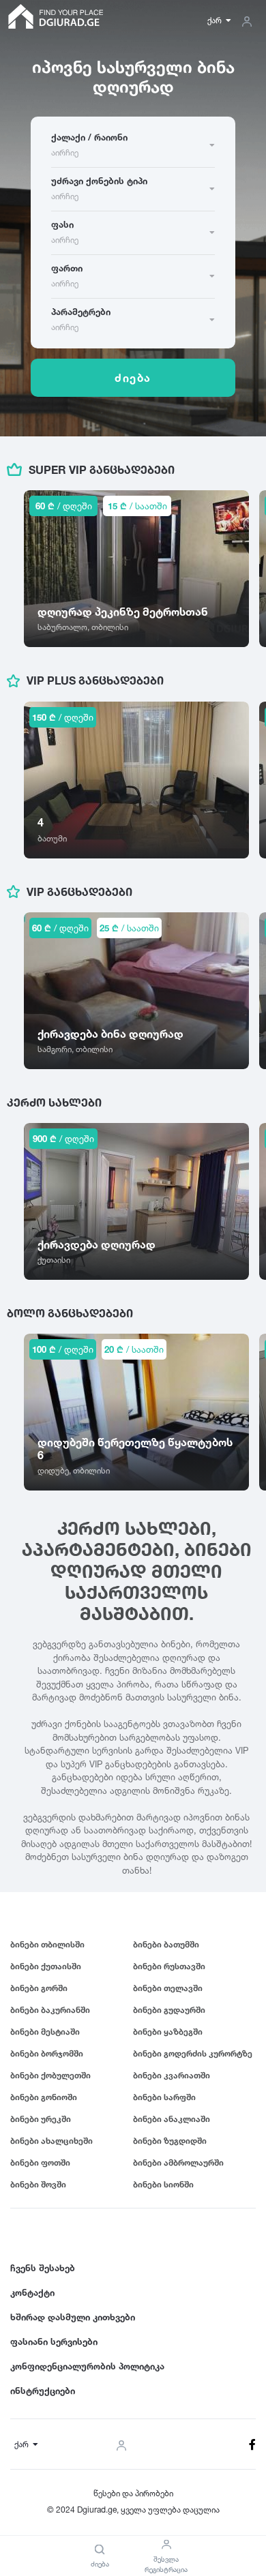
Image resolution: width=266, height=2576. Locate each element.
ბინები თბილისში (47, 1944)
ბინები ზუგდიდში (170, 2141)
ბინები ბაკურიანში (50, 2010)
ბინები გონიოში (44, 2097)
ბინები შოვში (38, 2184)
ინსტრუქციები (43, 2391)
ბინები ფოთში (40, 2162)
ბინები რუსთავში (169, 1966)
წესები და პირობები (133, 2493)
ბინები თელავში (168, 1988)
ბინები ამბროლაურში (178, 2162)
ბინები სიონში (163, 2184)
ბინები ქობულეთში (50, 2075)
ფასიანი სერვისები (54, 2341)
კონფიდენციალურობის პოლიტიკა (87, 2366)
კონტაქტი (32, 2292)
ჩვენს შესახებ (43, 2268)
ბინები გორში (39, 1988)
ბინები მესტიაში (45, 2032)
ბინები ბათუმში (166, 1944)
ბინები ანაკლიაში (172, 2119)
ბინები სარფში (164, 2097)
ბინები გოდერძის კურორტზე (193, 2053)
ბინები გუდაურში (169, 2010)
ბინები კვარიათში (172, 2075)
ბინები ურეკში (41, 2119)
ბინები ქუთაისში (46, 1966)
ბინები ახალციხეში (51, 2141)
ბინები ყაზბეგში (168, 2032)
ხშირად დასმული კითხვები (73, 2317)
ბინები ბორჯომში (47, 2053)
